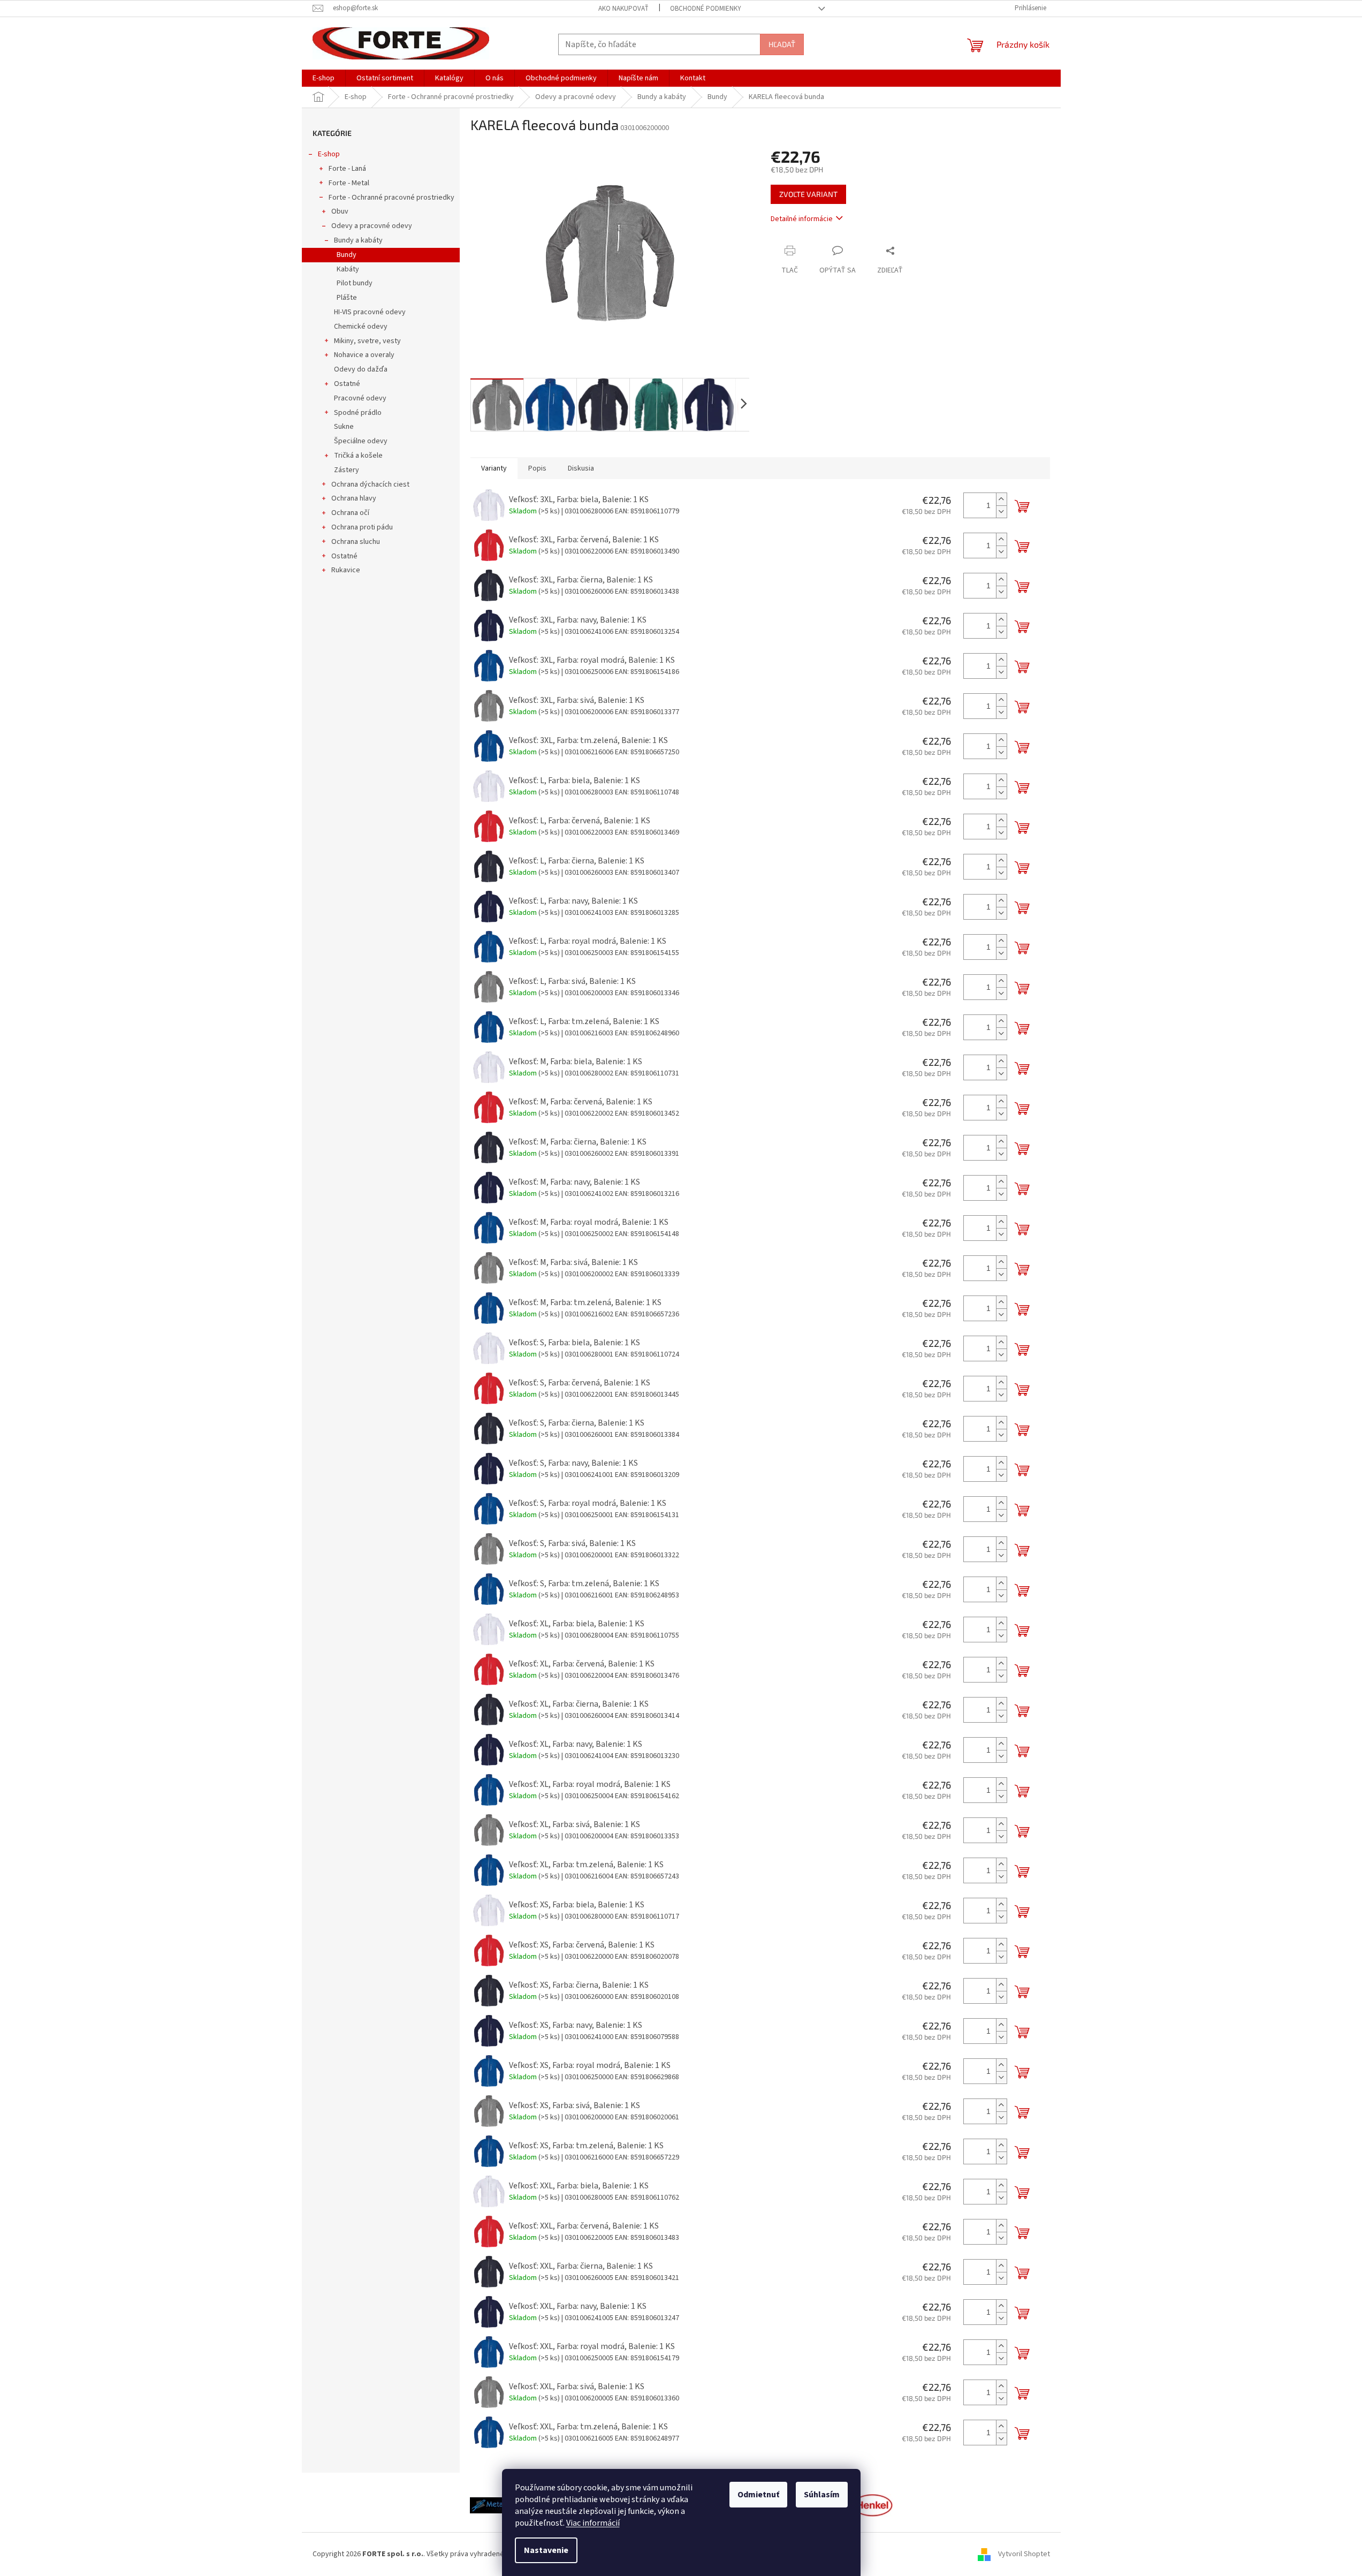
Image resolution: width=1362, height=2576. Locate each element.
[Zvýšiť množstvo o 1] (1001, 499)
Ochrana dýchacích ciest (370, 484)
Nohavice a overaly (364, 355)
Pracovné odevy (360, 398)
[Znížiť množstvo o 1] (1001, 512)
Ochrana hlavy (354, 498)
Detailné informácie (802, 219)
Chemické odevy (361, 327)
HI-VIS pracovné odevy (370, 312)
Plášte (347, 298)
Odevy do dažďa (361, 369)
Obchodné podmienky (706, 9)
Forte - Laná (347, 169)
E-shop (329, 154)
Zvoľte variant (808, 194)
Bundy (347, 255)
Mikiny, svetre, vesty (367, 341)
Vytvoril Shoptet (1024, 2554)
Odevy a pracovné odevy (372, 226)
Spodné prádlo (358, 413)
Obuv (340, 211)
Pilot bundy (355, 283)
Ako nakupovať (623, 9)
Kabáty (348, 269)
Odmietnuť (758, 2495)
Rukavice (346, 570)
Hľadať (782, 44)
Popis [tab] (537, 468)
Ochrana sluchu (356, 542)
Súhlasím (822, 2495)
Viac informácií (593, 2523)
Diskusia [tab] (581, 468)
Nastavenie (546, 2550)
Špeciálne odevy (361, 441)
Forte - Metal (349, 183)
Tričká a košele (358, 456)
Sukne (344, 427)
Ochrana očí (350, 513)
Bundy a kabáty (358, 240)
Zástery (347, 470)
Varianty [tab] (494, 468)
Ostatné (347, 384)
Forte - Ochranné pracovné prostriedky (391, 198)
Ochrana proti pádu (362, 527)
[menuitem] (324, 78)
